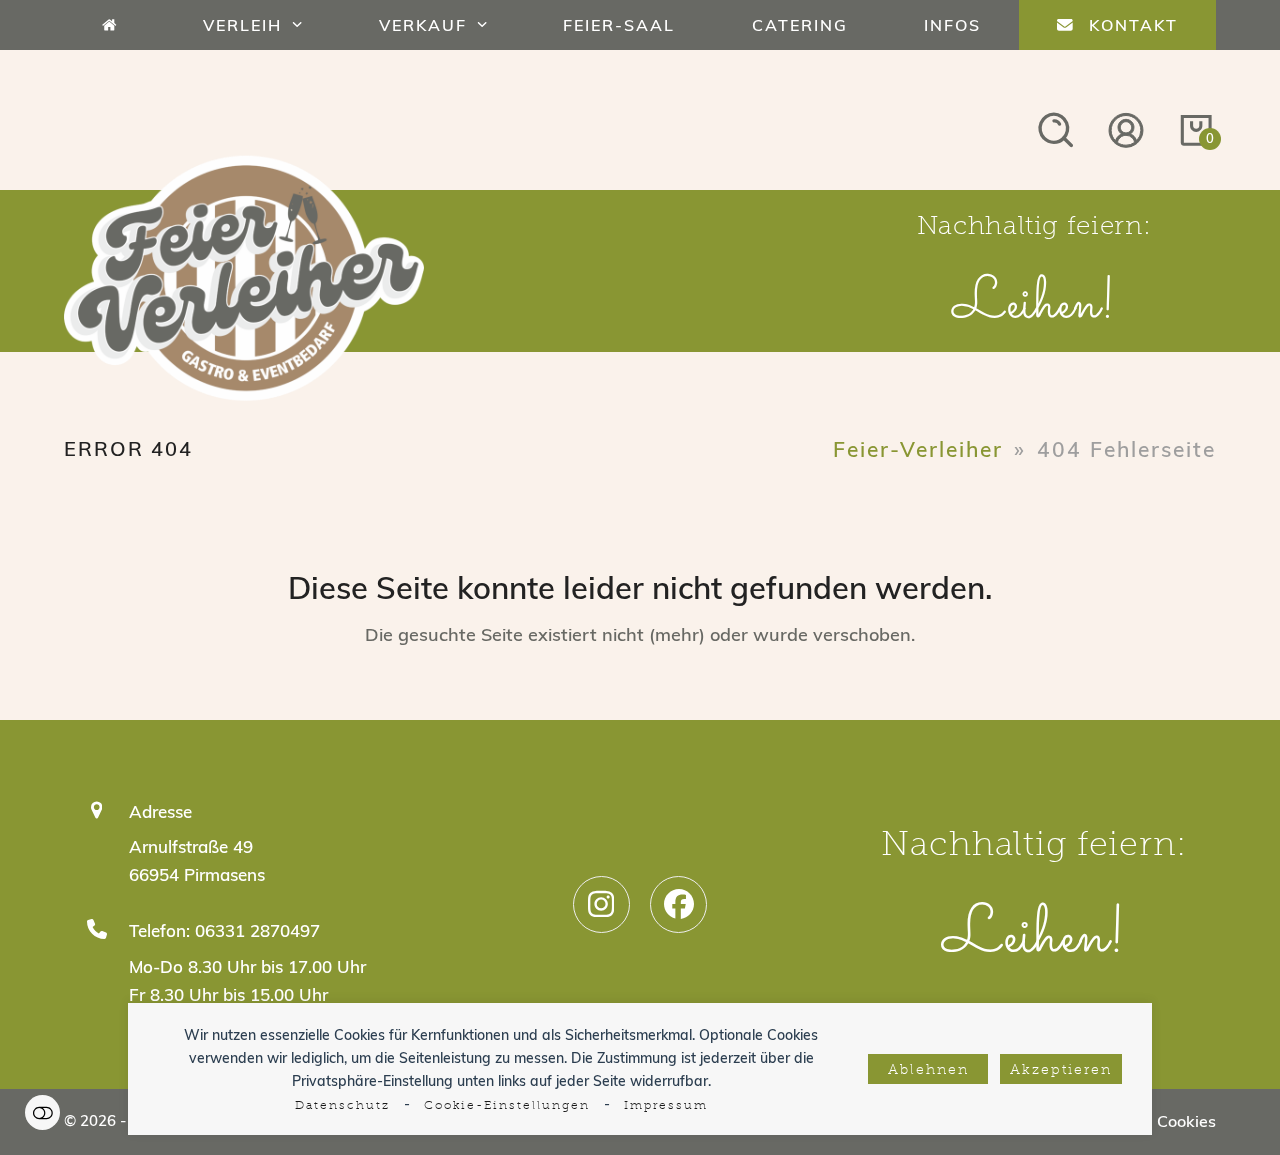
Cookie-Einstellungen (507, 1106)
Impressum (666, 1106)
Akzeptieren (1061, 1070)
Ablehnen (928, 1070)
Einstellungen (42, 1112)
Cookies (1186, 1121)
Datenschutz (342, 1106)
